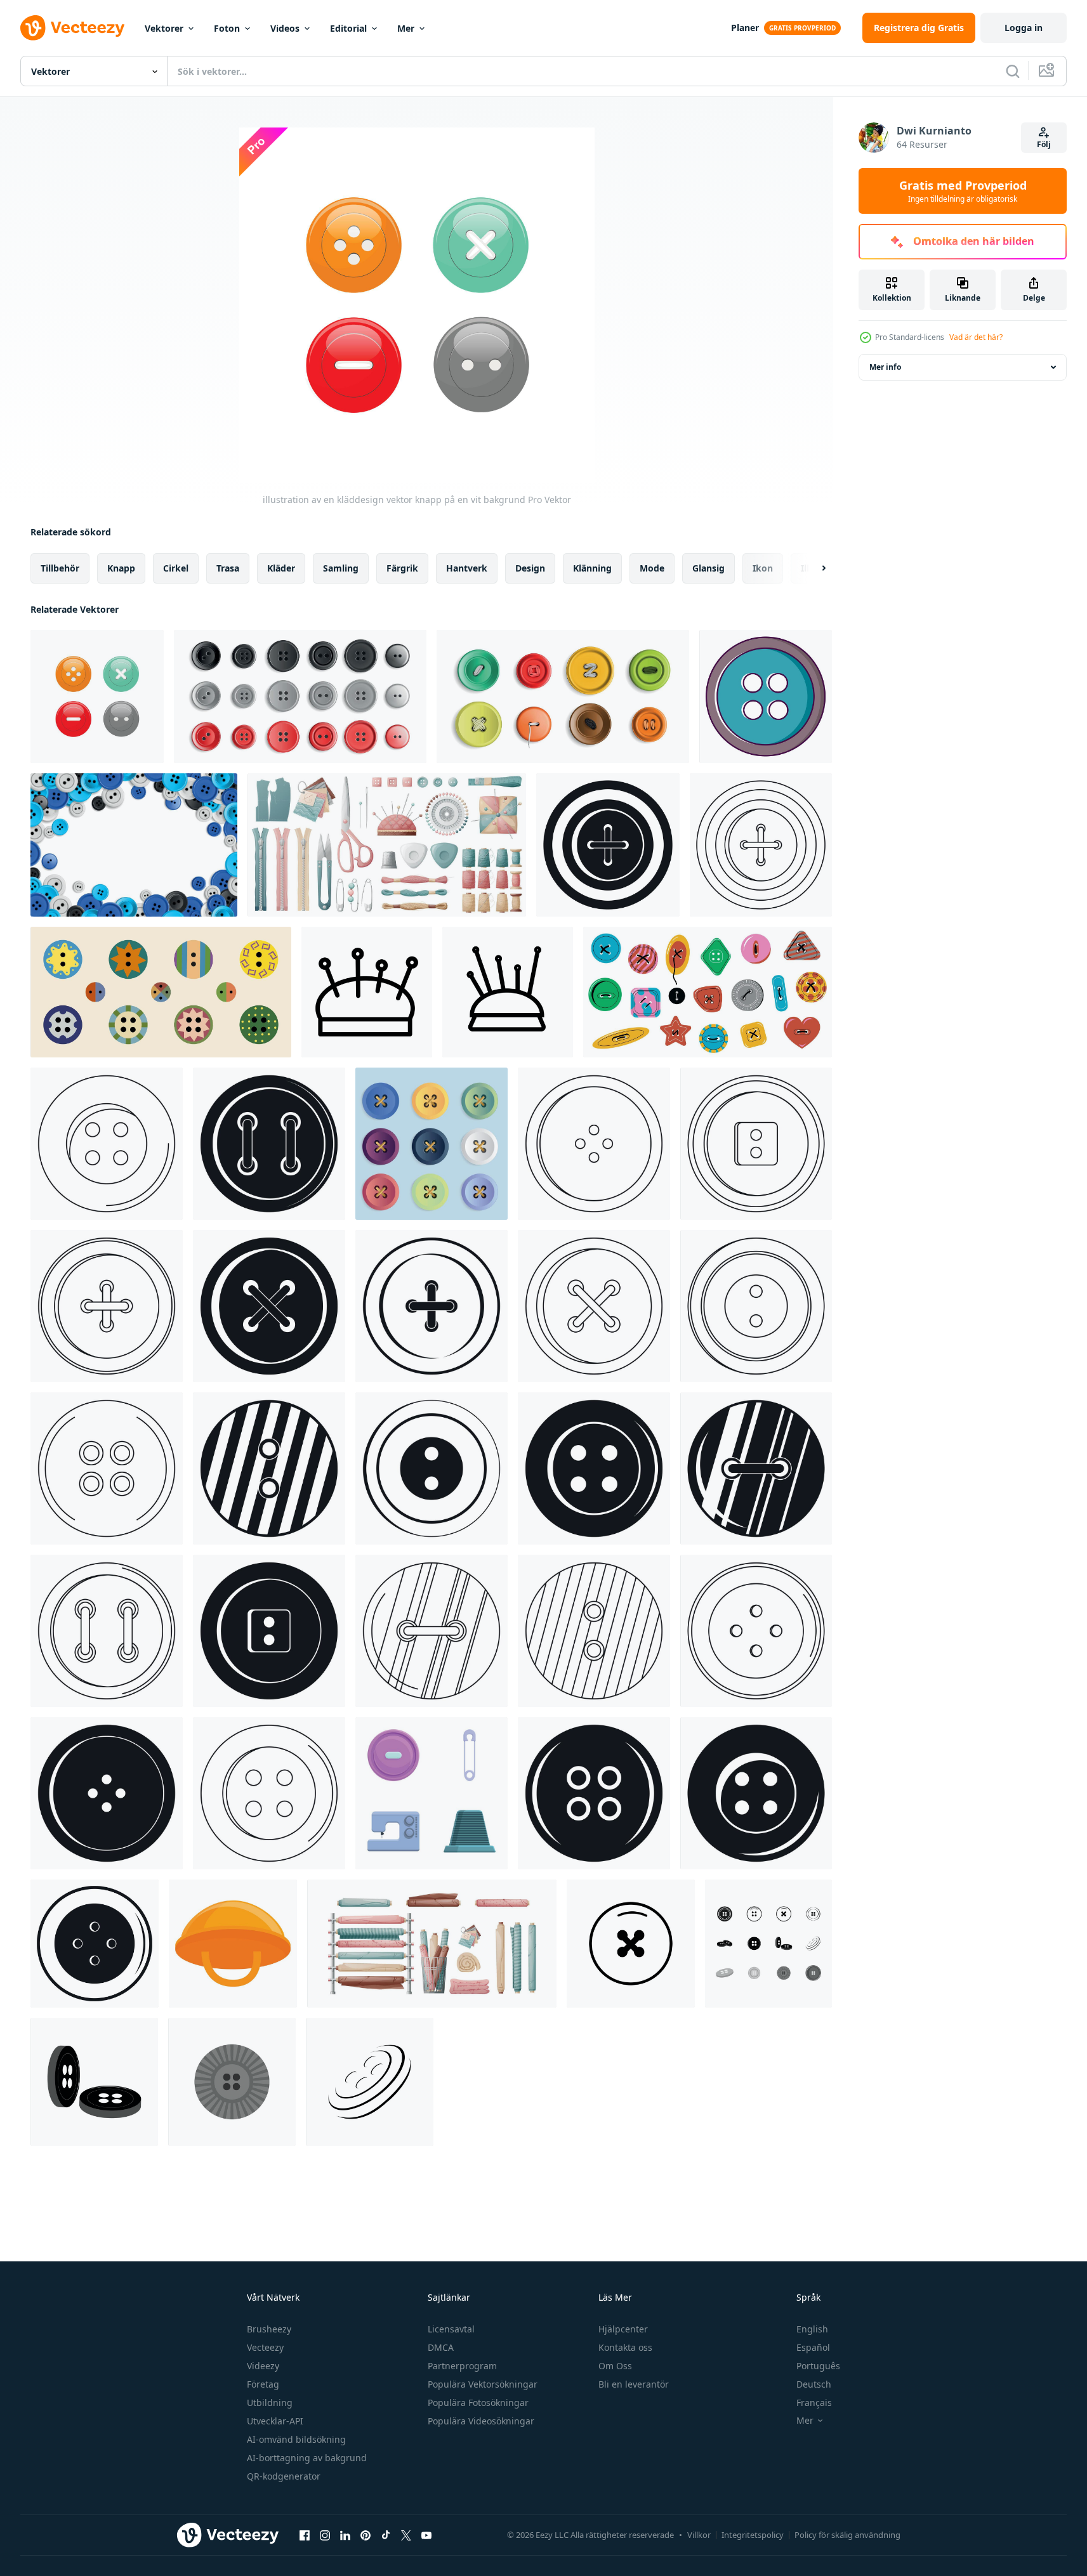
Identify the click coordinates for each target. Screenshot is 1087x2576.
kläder (281, 568)
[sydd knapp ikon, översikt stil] (432, 1631)
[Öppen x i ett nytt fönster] (406, 2535)
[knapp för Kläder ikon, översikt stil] (594, 1306)
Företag (263, 2384)
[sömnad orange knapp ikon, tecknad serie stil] (233, 1944)
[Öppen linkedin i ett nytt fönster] (345, 2535)
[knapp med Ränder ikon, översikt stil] (594, 1631)
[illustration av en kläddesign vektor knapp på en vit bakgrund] (97, 696)
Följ (1044, 144)
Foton (227, 28)
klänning (592, 568)
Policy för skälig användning (847, 2535)
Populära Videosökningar (481, 2421)
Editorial (348, 28)
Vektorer (164, 28)
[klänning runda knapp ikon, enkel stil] (269, 1631)
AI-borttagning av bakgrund (307, 2458)
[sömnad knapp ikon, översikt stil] (756, 1631)
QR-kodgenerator (284, 2476)
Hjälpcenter (623, 2329)
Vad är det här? (976, 337)
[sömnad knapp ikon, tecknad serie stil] (766, 696)
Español (813, 2347)
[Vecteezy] (72, 28)
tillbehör (60, 568)
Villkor (699, 2535)
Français (814, 2403)
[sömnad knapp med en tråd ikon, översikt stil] (761, 845)
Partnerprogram (462, 2366)
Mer (406, 28)
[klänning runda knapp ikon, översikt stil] (594, 1144)
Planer (745, 28)
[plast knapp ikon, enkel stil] (269, 1306)
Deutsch (814, 2384)
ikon (763, 568)
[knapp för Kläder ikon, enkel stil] (95, 1944)
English (812, 2329)
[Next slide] (813, 568)
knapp (121, 568)
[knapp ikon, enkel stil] (432, 1468)
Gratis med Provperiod (963, 191)
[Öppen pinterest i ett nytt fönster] (366, 2535)
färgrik (402, 568)
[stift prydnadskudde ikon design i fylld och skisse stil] (367, 992)
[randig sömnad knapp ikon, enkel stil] (269, 1468)
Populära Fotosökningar (478, 2403)
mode (652, 568)
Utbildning (270, 2403)
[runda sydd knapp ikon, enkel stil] (756, 1468)
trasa (228, 568)
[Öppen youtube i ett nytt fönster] (426, 2535)
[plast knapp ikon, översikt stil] (107, 1144)
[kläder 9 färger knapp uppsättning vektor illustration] (432, 1144)
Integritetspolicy (753, 2535)
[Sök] (1013, 71)
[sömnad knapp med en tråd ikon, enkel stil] (608, 845)
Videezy (263, 2366)
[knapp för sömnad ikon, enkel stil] (756, 1793)
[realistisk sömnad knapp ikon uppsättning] (300, 696)
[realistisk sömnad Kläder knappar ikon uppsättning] (563, 696)
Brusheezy (269, 2329)
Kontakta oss (625, 2347)
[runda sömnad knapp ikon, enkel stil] (107, 1793)
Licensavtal (451, 2329)
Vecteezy (265, 2347)
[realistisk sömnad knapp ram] (134, 845)
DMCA (441, 2347)
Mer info (885, 367)
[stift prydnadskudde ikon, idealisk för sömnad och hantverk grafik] (508, 992)
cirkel (176, 568)
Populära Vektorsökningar (483, 2384)
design (530, 568)
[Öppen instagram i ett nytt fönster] (325, 2535)
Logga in (1024, 28)
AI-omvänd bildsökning (296, 2439)
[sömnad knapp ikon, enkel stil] (269, 1144)
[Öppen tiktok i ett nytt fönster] (386, 2535)
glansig (708, 568)
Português (818, 2366)
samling (341, 568)
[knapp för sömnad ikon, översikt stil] (107, 1468)
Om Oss (615, 2366)
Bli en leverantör (634, 2384)
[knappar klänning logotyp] (631, 1944)
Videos (285, 28)
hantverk (467, 568)
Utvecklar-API (275, 2421)
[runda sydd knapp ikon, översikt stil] (107, 1306)
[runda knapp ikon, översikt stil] (756, 1144)
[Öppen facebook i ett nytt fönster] (305, 2535)
